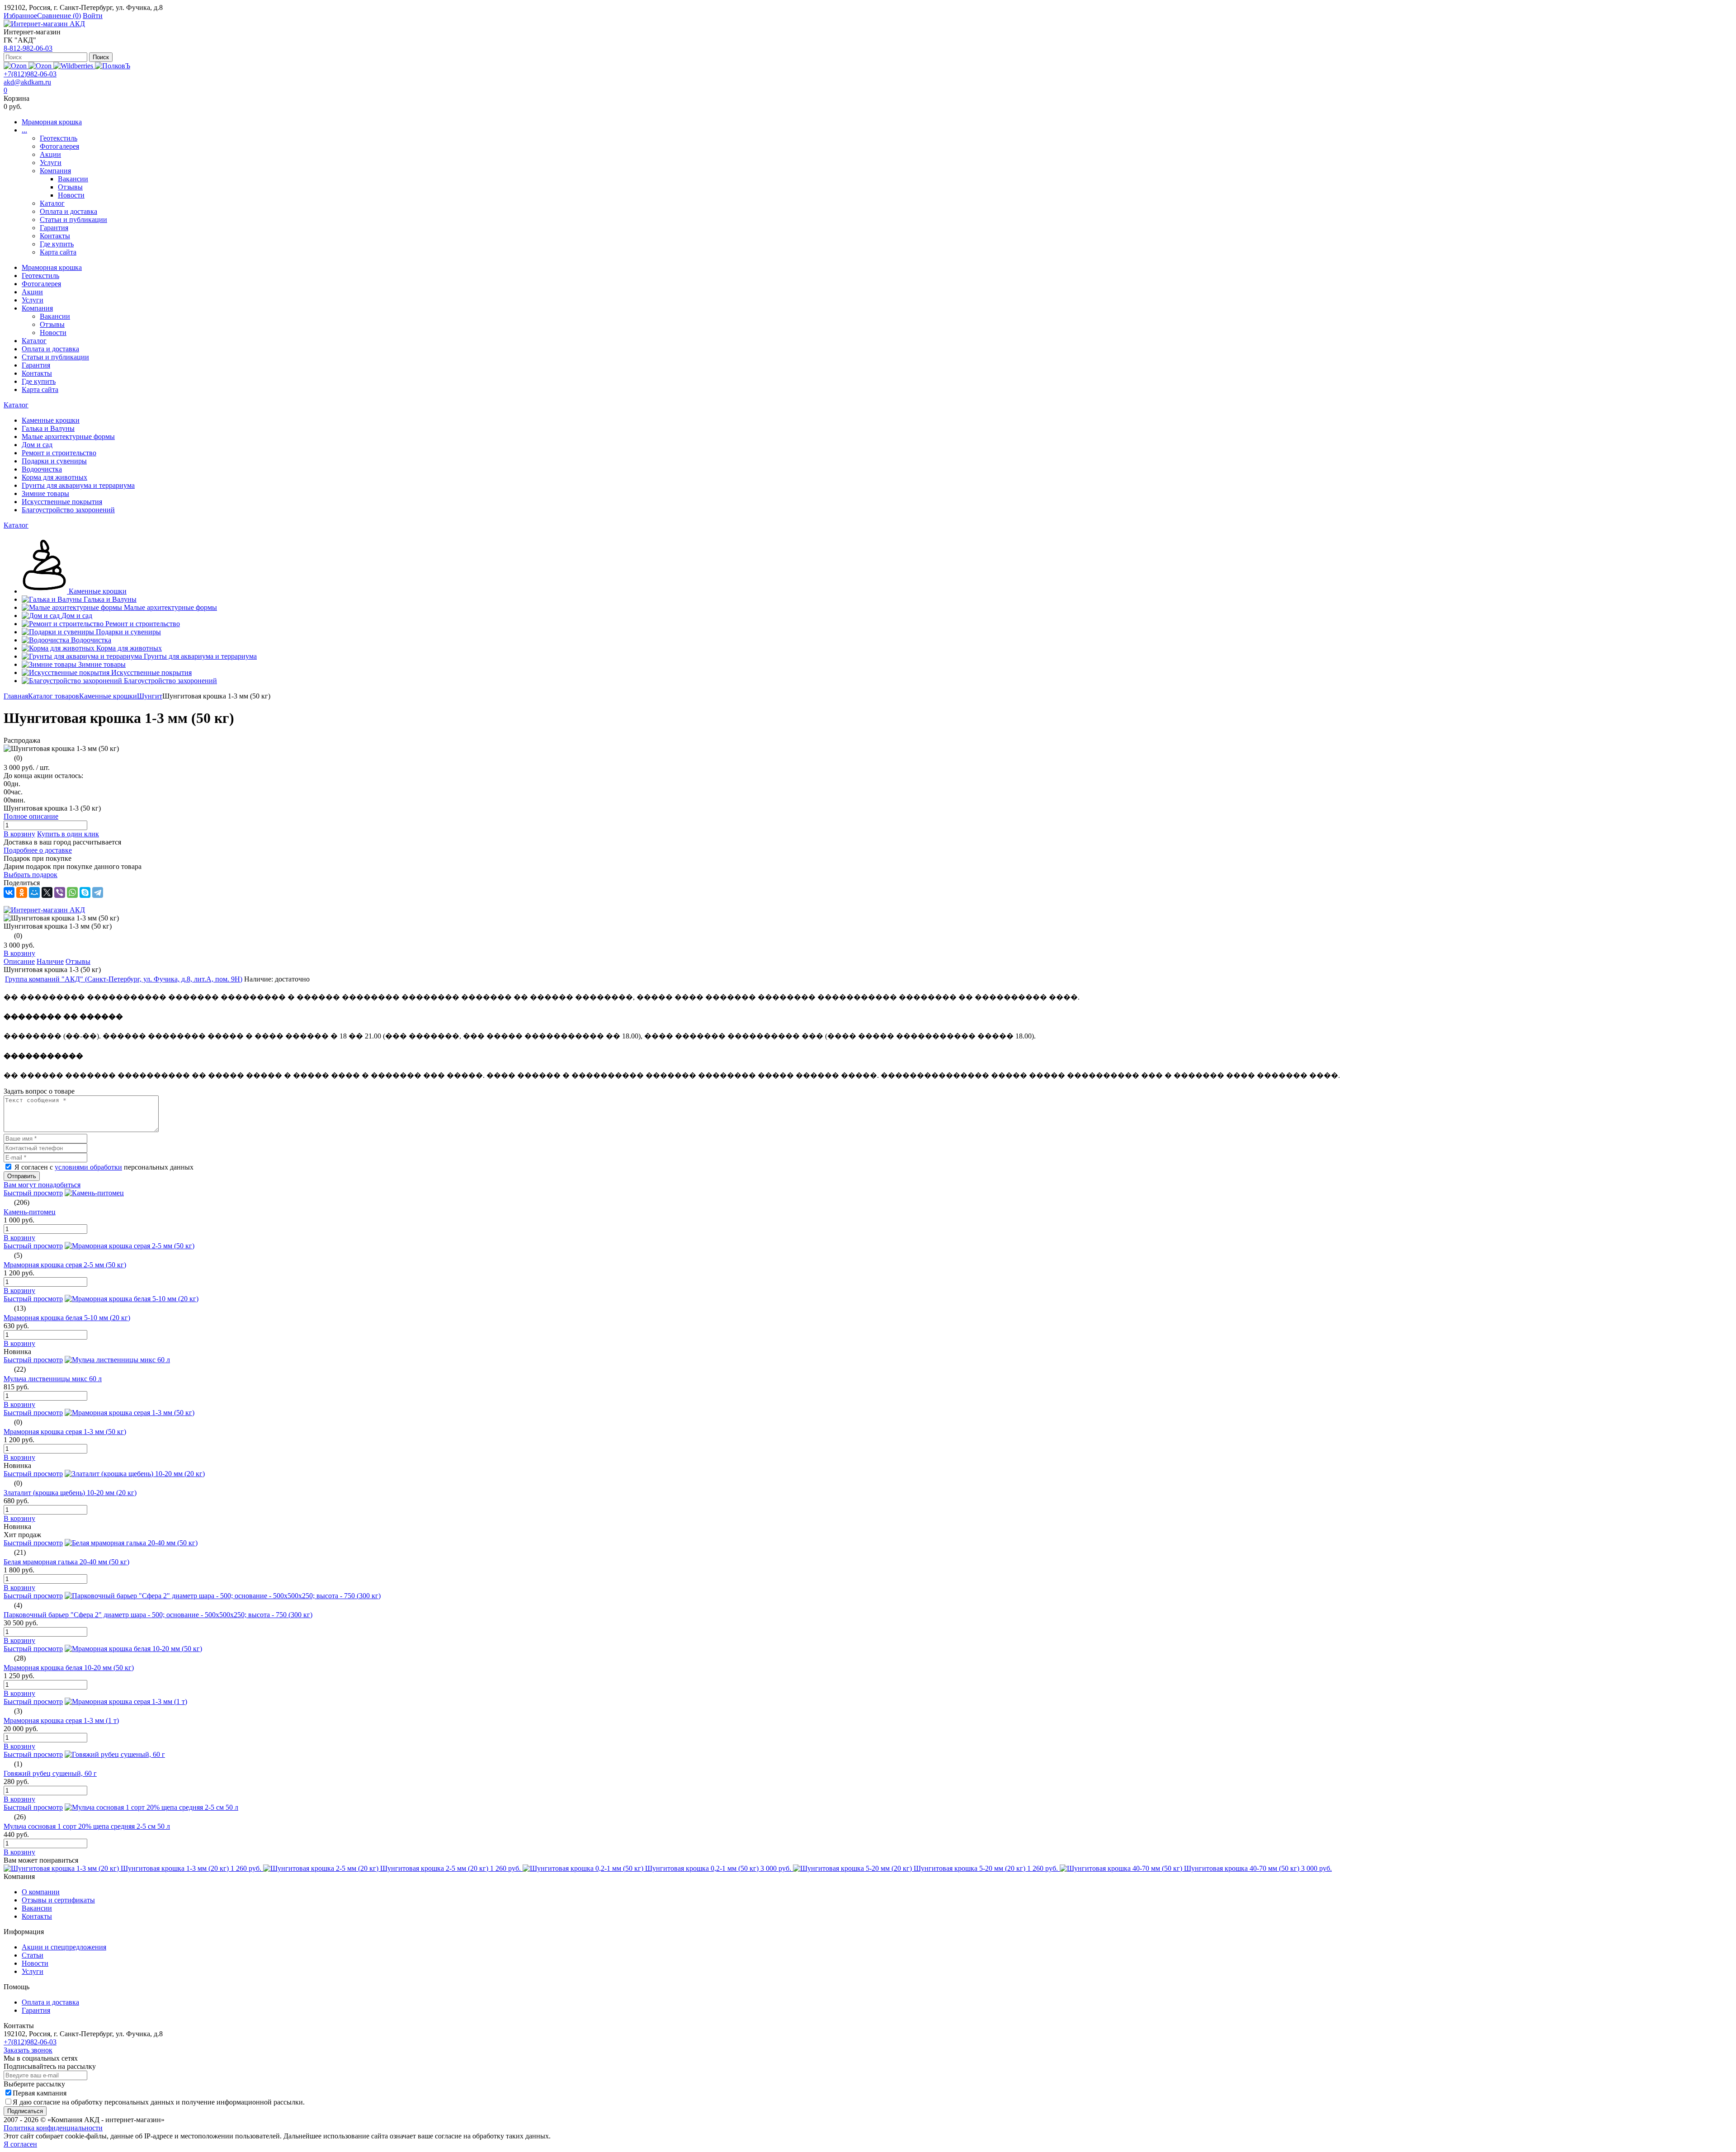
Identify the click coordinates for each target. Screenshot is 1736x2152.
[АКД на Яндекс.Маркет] (16, 66)
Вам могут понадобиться (42, 1185)
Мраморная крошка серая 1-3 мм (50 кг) (65, 1432)
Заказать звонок (28, 2050)
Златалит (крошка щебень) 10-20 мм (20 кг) (70, 1493)
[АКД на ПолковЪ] (113, 66)
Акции (50, 154)
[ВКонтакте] (9, 892)
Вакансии (73, 179)
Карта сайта (58, 252)
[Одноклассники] (22, 892)
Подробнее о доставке (38, 850)
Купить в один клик (68, 834)
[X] (47, 892)
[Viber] (60, 892)
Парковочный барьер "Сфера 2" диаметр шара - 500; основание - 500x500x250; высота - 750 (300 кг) (158, 1615)
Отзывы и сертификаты (58, 1900)
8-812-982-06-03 (28, 48)
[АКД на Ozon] (41, 66)
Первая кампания (40, 2093)
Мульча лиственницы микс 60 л (53, 1379)
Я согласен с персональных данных (104, 1167)
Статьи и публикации (73, 219)
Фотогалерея (59, 146)
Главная (16, 696)
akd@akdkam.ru (27, 82)
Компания (55, 171)
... (24, 130)
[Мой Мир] (34, 892)
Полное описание (31, 816)
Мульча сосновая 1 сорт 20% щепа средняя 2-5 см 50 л (87, 1826)
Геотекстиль (59, 138)
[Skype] (85, 892)
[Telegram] (98, 892)
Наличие (50, 961)
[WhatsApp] (72, 892)
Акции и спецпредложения (64, 1947)
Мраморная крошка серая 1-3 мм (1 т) (61, 1720)
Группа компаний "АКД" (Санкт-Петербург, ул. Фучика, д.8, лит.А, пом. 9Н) (124, 979)
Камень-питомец (30, 1212)
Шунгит (150, 696)
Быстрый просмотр (33, 1193)
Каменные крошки (108, 696)
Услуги (51, 163)
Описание (19, 961)
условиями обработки (88, 1167)
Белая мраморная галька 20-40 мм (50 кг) (66, 1562)
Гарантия (54, 228)
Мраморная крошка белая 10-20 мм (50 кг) (69, 1668)
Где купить (57, 244)
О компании (41, 1892)
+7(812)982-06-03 (30, 74)
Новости (71, 195)
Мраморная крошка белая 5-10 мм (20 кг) (67, 1318)
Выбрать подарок (31, 875)
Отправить (22, 1176)
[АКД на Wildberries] (74, 66)
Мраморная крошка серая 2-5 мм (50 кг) (65, 1265)
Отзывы (70, 187)
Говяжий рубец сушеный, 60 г (50, 1773)
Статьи (33, 1955)
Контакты (55, 236)
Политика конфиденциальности (53, 2128)
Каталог (52, 203)
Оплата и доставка (68, 211)
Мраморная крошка (52, 122)
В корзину (19, 834)
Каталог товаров (54, 696)
